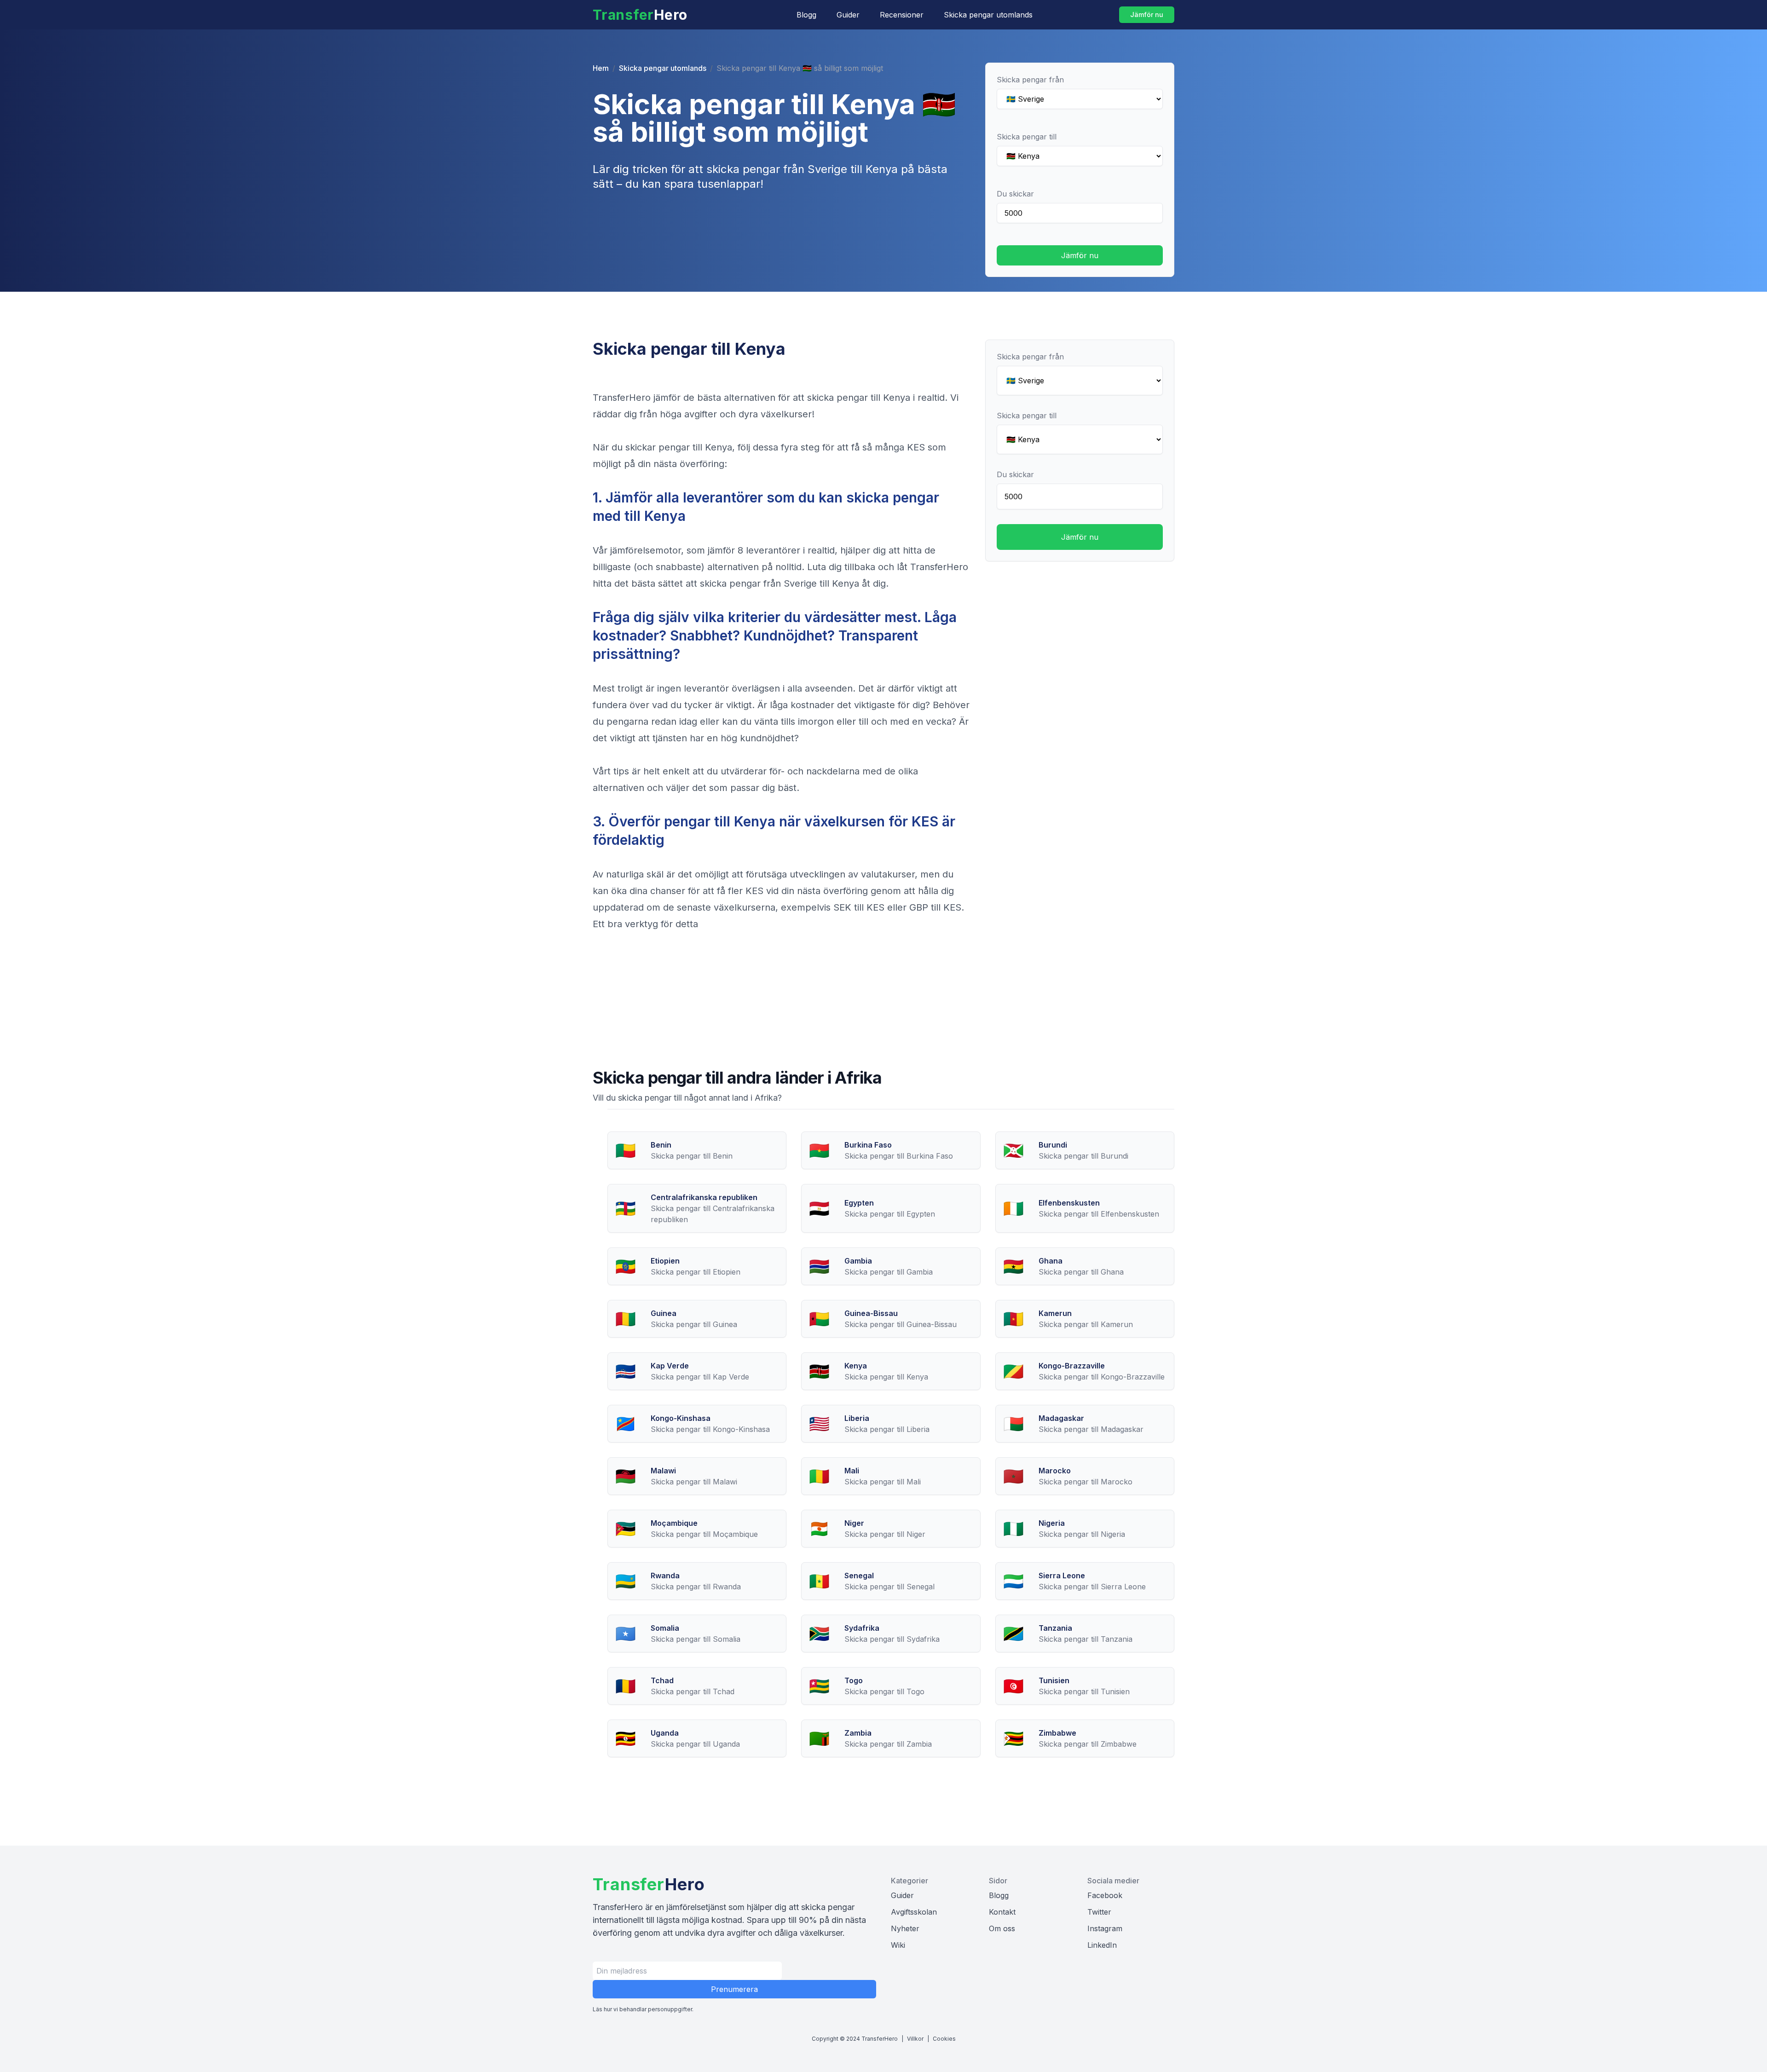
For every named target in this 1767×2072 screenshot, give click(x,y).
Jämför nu (1147, 14)
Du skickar (1015, 194)
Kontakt (1002, 1912)
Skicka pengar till (1027, 137)
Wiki (898, 1945)
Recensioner (902, 15)
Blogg (806, 15)
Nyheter (905, 1928)
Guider (848, 15)
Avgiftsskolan (914, 1912)
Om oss (1002, 1928)
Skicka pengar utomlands (988, 15)
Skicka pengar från (1030, 80)
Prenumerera (734, 1989)
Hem (601, 68)
